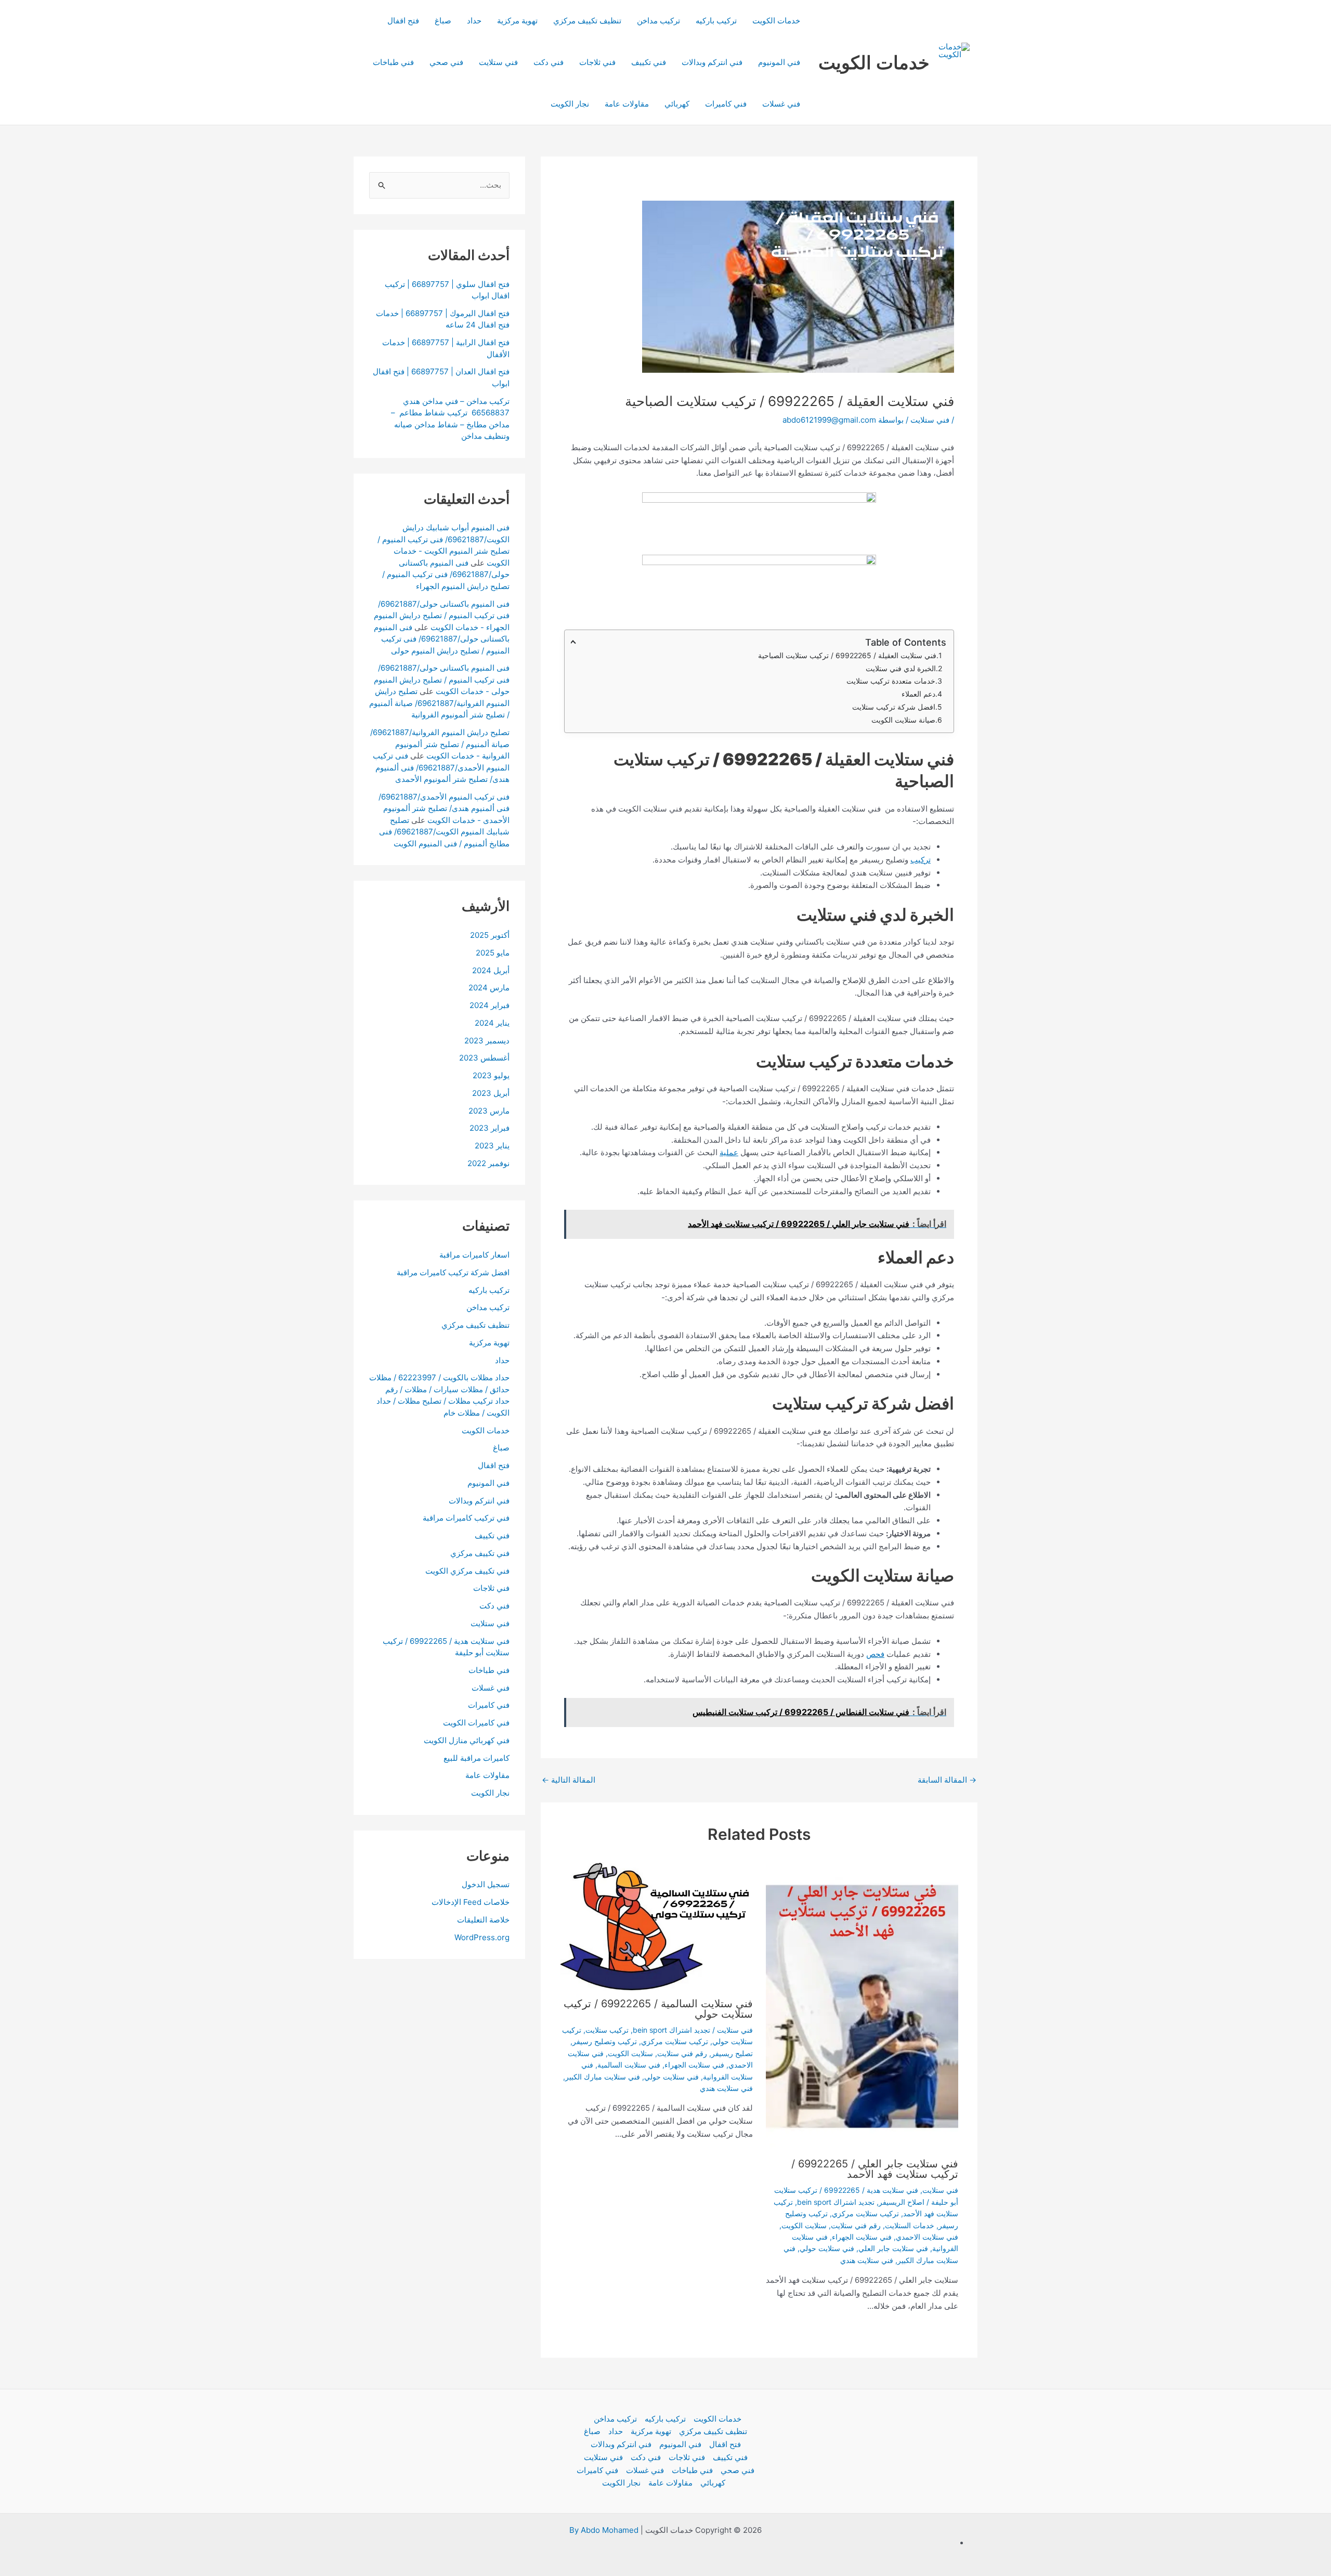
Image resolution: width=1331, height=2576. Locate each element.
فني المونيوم (779, 62)
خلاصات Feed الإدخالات (471, 1902)
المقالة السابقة (947, 1780)
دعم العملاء (917, 694)
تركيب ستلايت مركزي (865, 2213)
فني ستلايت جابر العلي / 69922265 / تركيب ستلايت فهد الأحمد (875, 2169)
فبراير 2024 (490, 1005)
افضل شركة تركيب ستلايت (893, 707)
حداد (474, 21)
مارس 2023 (489, 1111)
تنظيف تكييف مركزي (587, 21)
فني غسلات (781, 104)
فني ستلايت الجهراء (862, 2237)
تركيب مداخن (658, 21)
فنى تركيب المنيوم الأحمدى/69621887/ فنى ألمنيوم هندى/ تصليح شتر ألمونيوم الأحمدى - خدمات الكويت (444, 808)
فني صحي (446, 62)
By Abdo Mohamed (604, 2530)
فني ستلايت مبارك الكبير (603, 2077)
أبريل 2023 (491, 1093)
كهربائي (677, 104)
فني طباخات (393, 62)
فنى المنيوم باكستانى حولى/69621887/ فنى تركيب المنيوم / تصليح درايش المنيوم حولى (442, 639)
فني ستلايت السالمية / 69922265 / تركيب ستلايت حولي (658, 2009)
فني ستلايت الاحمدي (927, 2237)
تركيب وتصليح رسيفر (605, 2041)
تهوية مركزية (517, 21)
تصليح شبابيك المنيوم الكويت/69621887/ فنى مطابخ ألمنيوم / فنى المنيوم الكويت (444, 832)
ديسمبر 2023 (487, 1041)
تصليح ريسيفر (732, 2053)
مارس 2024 (489, 988)
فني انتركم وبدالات (712, 62)
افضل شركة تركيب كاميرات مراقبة (453, 1272)
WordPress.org (482, 1937)
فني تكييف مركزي (480, 1553)
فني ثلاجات (597, 62)
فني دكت (549, 62)
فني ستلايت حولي (827, 2248)
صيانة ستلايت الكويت (903, 720)
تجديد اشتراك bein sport (836, 2202)
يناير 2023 (492, 1146)
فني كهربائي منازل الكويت (467, 1740)
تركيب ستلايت (607, 2030)
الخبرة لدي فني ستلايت (901, 668)
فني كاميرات (726, 104)
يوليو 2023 (491, 1075)
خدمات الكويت (874, 62)
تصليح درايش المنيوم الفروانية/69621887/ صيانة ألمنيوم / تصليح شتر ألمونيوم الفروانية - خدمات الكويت (440, 744)
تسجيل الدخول (486, 1884)
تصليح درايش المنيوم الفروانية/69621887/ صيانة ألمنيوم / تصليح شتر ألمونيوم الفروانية (439, 703)
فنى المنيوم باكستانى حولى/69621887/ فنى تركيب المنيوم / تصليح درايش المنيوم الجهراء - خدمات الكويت (442, 616)
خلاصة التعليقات (483, 1920)
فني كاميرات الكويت (476, 1723)
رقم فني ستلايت (856, 2225)
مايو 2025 (493, 953)
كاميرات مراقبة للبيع (477, 1758)
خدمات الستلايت (910, 2225)
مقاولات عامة (627, 104)
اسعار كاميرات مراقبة (474, 1255)
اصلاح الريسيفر (902, 2202)
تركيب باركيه (716, 21)
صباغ (443, 21)
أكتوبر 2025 (490, 935)
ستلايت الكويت (804, 2225)
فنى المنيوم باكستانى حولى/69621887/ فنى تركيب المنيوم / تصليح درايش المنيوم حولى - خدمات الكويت (442, 679)
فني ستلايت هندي (867, 2260)
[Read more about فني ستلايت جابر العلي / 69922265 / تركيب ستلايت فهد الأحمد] (862, 2006)
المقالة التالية (569, 1780)
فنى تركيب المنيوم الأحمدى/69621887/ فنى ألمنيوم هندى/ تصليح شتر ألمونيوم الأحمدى (441, 767)
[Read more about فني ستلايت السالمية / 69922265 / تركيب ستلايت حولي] (657, 1926)
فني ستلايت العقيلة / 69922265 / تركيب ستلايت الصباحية (847, 655)
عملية (729, 1152)
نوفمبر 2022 (488, 1163)
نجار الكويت (570, 104)
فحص (875, 1654)
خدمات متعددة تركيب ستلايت (890, 681)
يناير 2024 (492, 1023)
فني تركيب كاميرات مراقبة (466, 1518)
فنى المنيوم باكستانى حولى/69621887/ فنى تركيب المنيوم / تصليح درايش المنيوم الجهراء (446, 574)
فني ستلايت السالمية (629, 2065)
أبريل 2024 (491, 970)
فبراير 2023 (490, 1128)
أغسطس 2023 (484, 1058)
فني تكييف (649, 62)
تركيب (921, 860)
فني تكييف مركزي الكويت (467, 1571)
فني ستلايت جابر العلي (893, 2248)
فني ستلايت (498, 62)
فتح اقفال (403, 21)
